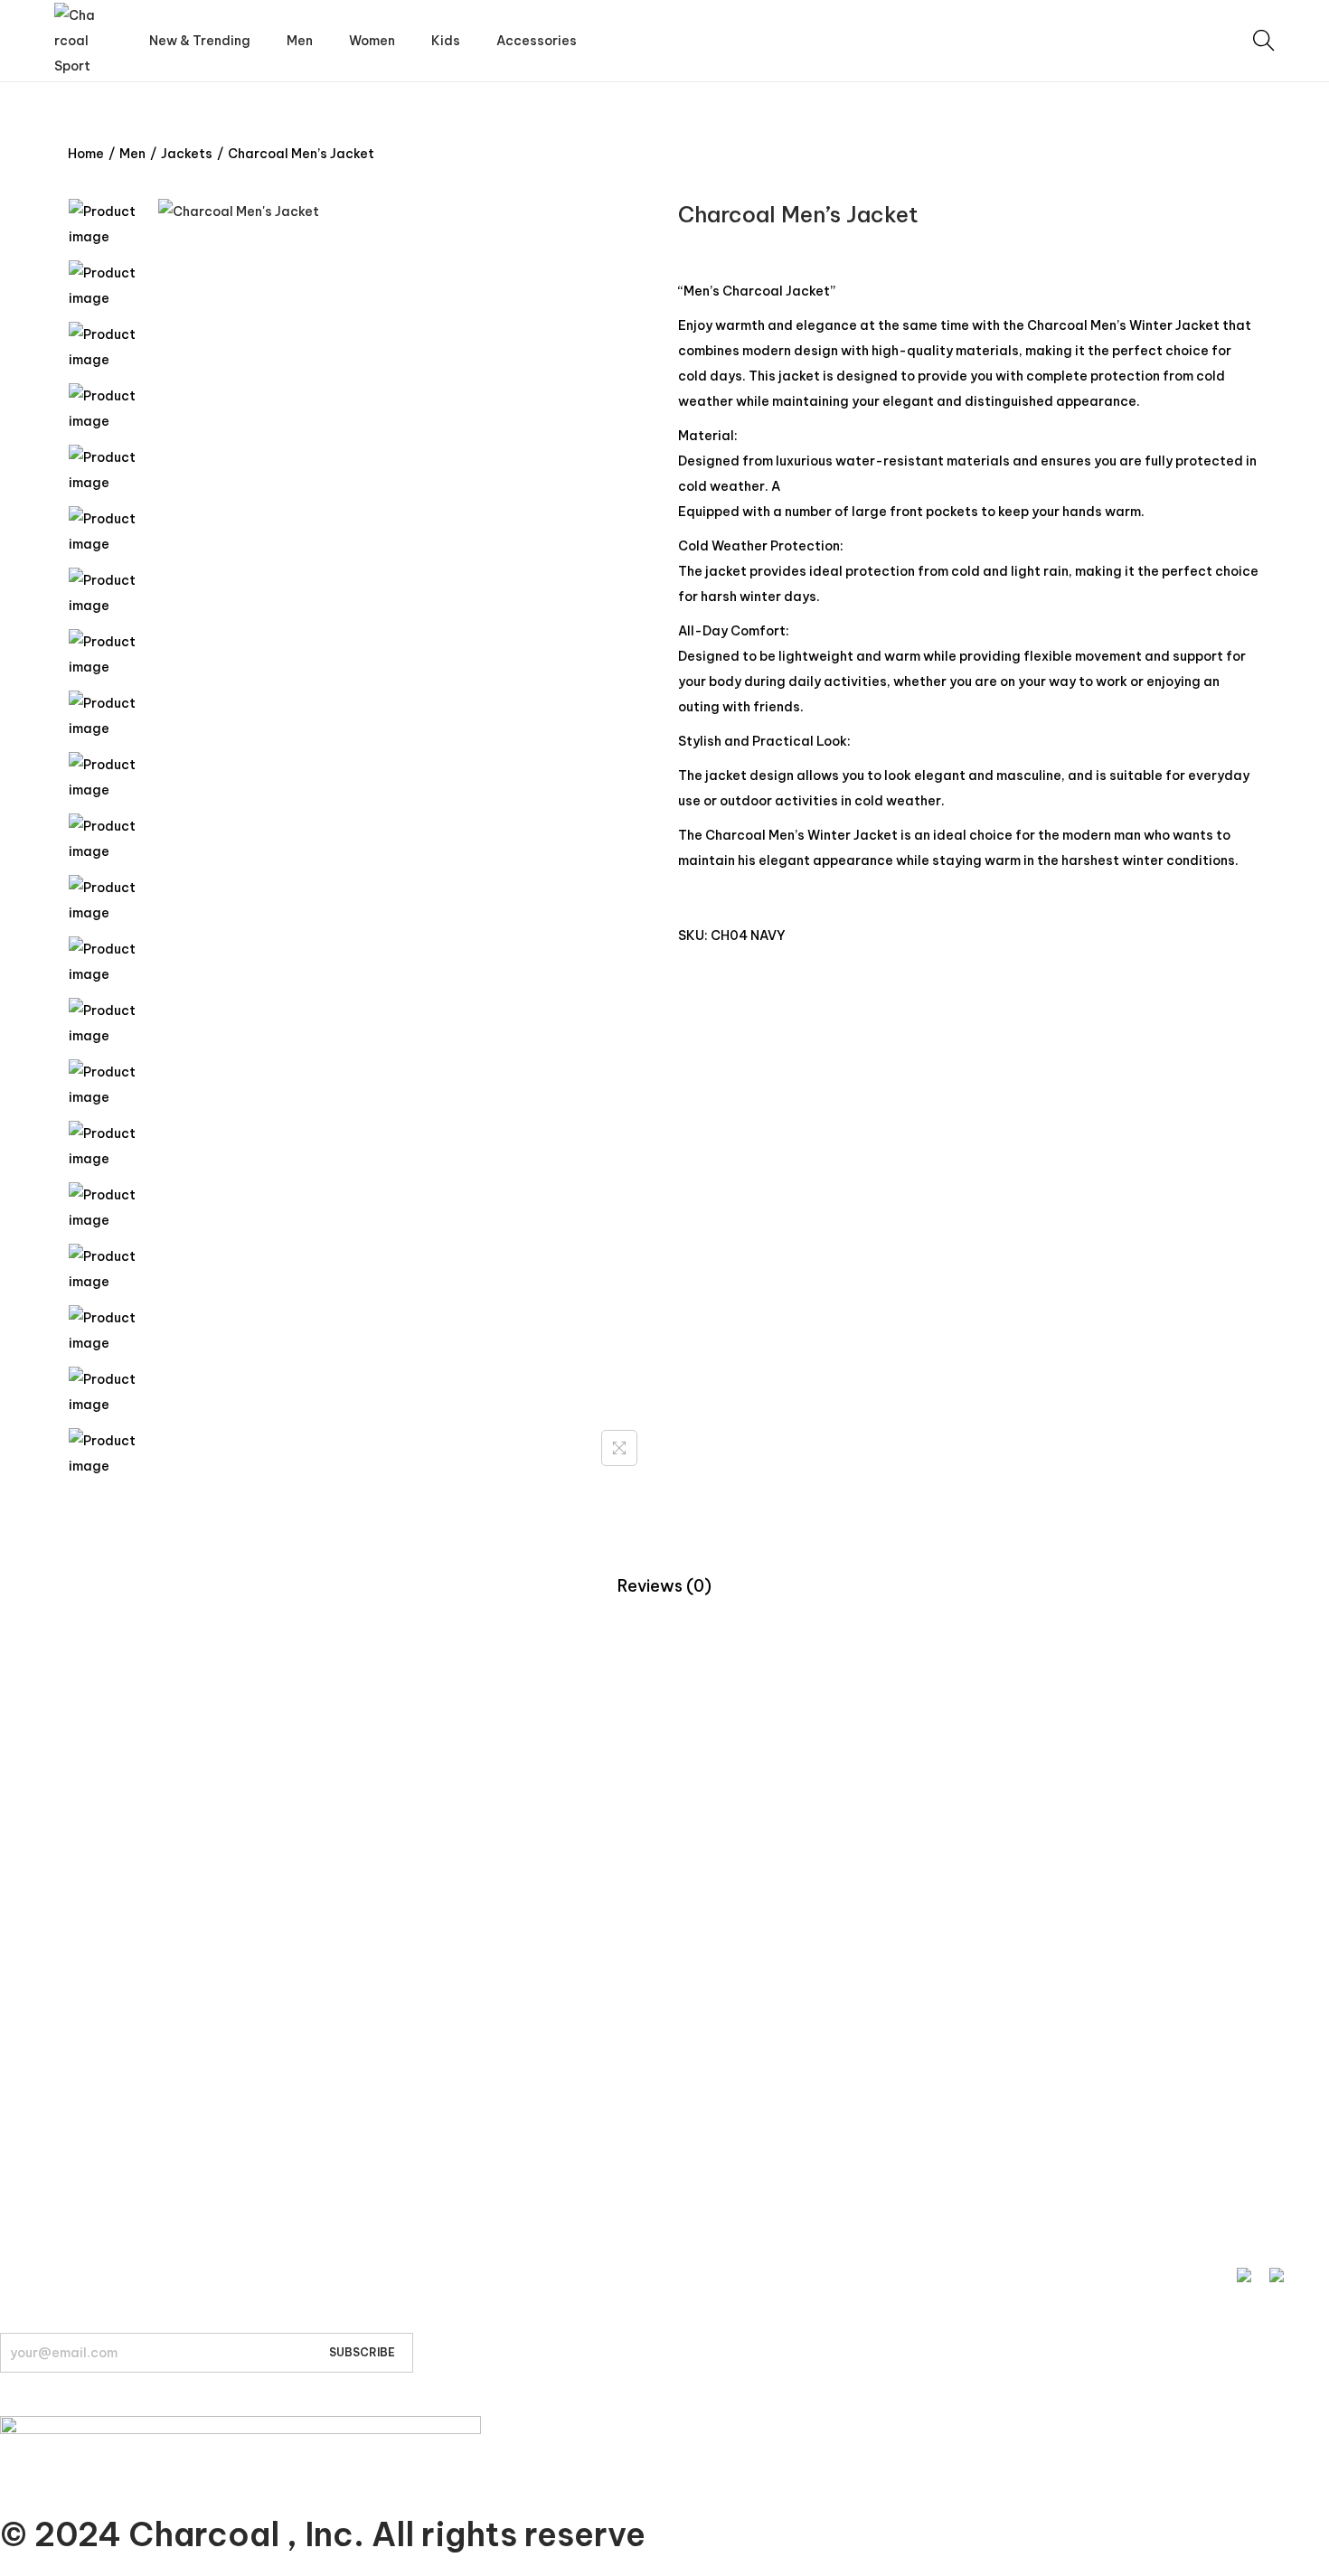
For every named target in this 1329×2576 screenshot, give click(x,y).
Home (86, 154)
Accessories (38, 1876)
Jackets (187, 154)
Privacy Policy (42, 2045)
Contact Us (35, 2010)
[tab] (664, 1586)
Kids (12, 1841)
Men (132, 154)
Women (24, 1807)
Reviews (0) (664, 1586)
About (19, 2179)
